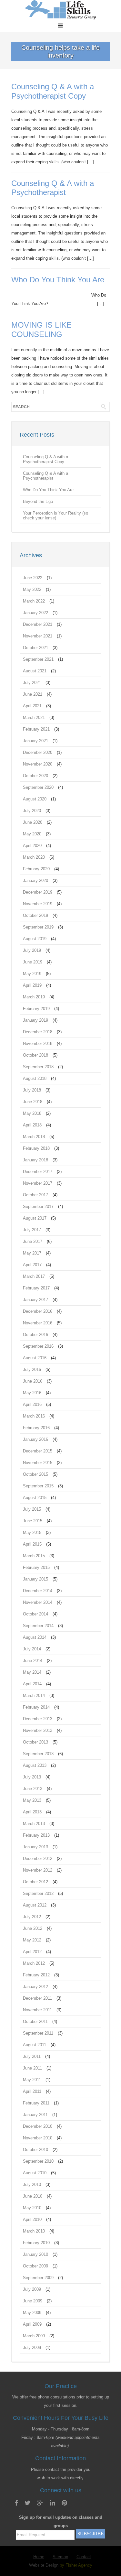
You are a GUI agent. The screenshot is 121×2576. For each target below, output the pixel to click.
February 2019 (36, 1009)
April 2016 (32, 1404)
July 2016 (32, 1370)
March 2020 (34, 857)
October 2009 (35, 2266)
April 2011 (32, 2091)
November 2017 (38, 1183)
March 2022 (34, 601)
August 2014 (35, 1637)
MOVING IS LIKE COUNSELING (41, 330)
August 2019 (35, 939)
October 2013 (35, 1742)
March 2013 (34, 1824)
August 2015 (35, 1498)
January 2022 (35, 613)
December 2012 (38, 1859)
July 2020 (32, 811)
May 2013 (32, 1800)
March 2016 (34, 1416)
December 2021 (38, 624)
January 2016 (35, 1439)
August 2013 (35, 1765)
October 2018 (35, 1055)
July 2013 (32, 1777)
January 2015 (35, 1579)
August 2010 (35, 2173)
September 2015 (38, 1486)
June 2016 (33, 1381)
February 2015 (36, 1567)
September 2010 (38, 2161)
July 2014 (32, 1649)
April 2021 (32, 706)
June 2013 (33, 1789)
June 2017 (33, 1241)
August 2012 (35, 1905)
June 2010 (33, 2196)
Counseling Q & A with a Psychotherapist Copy (53, 91)
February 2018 (36, 1148)
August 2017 (35, 1218)
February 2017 (36, 1288)
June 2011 (32, 2068)
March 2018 (34, 1137)
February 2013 (36, 1835)
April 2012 (32, 1952)
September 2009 (38, 2278)
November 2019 (38, 904)
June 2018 (33, 1102)
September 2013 (38, 1754)
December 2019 (38, 892)
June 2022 (33, 578)
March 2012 (34, 1963)
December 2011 (37, 1998)
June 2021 (33, 694)
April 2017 (32, 1265)
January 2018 (35, 1160)
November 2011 (37, 2010)
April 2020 (32, 846)
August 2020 (35, 799)
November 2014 (38, 1602)
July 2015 (32, 1509)
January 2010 (35, 2254)
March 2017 (34, 1276)
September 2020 (38, 787)
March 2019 (34, 997)
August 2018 (35, 1078)
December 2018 (38, 1032)
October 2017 (35, 1195)
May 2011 (32, 2080)
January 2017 (35, 1300)
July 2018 (32, 1090)
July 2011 (32, 2056)
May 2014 (32, 1672)
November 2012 (38, 1870)
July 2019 (32, 950)
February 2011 (36, 2103)
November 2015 (38, 1463)
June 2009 (33, 2301)
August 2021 (35, 671)
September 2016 (38, 1346)
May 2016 (32, 1393)
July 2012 (32, 1917)
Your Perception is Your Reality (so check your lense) (55, 516)
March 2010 (34, 2231)
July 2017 (32, 1230)
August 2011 (35, 2045)
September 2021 (38, 659)
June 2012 (33, 1928)
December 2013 (38, 1719)
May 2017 (32, 1253)
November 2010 (38, 2138)
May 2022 (32, 589)
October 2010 (35, 2150)
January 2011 (35, 2115)
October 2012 (35, 1882)
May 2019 (32, 974)
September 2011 (38, 2033)
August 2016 (35, 1358)
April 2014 (32, 1684)
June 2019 (33, 962)
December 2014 (38, 1591)
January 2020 (35, 880)
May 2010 (32, 2208)
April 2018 (32, 1125)
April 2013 (32, 1812)
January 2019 (35, 1020)
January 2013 (35, 1847)
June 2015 (33, 1521)
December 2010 (38, 2126)
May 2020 (32, 834)
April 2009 (32, 2324)
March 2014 (34, 1696)
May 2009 (32, 2313)
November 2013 (38, 1730)
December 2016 (38, 1311)
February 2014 (36, 1707)
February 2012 (36, 1975)
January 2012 (35, 1987)
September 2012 (38, 1893)
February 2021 (36, 729)
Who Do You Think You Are (58, 280)
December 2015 (38, 1451)
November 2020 (38, 764)
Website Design (44, 2565)
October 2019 (35, 915)
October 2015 (35, 1474)
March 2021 (34, 717)
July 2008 (32, 2348)
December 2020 (38, 752)
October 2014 (35, 1614)
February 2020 (36, 869)
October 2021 (35, 648)
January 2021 (35, 741)
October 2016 (35, 1335)
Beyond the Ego (38, 501)
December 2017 (38, 1172)
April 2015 (32, 1544)
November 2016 (38, 1323)
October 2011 (35, 2022)
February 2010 (36, 2243)
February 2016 (36, 1428)
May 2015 (32, 1533)
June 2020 (33, 822)
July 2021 (32, 683)
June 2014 (33, 1661)
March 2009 (34, 2336)
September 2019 (38, 927)
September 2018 (38, 1067)
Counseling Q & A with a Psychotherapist (53, 188)
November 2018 (38, 1043)
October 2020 (35, 776)
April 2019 (32, 985)
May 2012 (32, 1940)
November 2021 (38, 636)
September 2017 (38, 1206)
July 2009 (32, 2289)
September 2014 (38, 1626)
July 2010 (32, 2185)
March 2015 (34, 1556)
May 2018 (32, 1113)
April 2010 (32, 2219)
